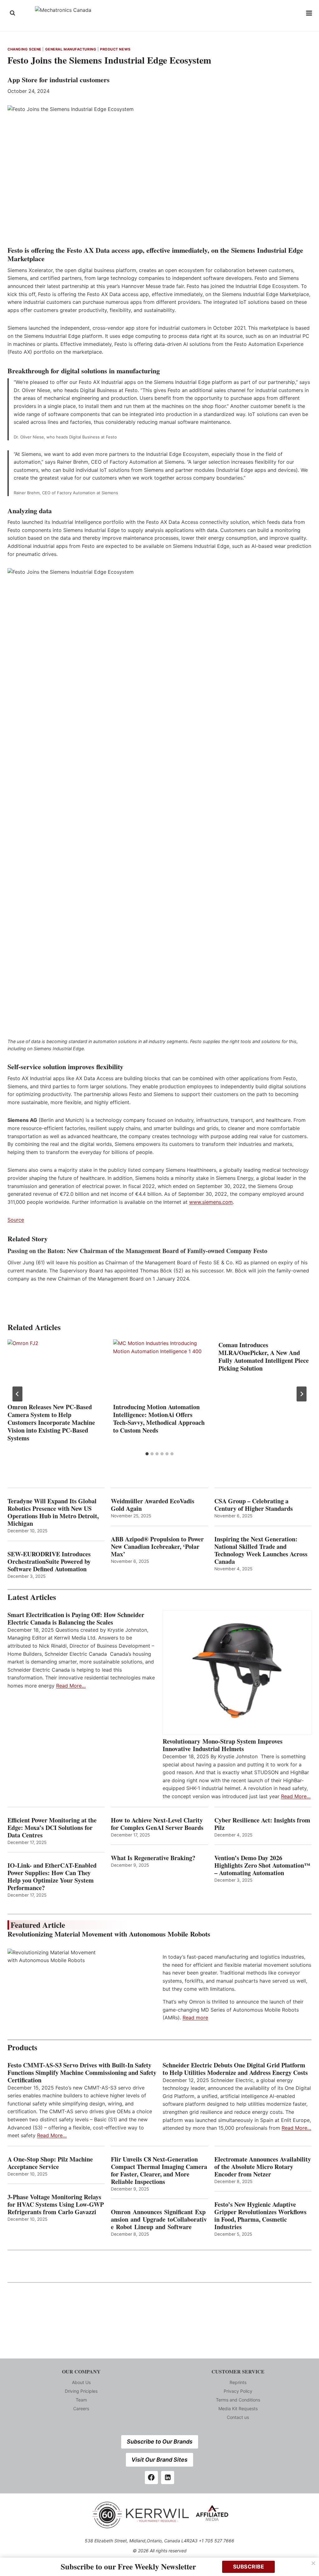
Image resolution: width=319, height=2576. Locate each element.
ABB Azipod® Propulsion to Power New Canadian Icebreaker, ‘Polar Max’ (157, 1547)
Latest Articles (32, 1597)
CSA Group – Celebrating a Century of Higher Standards (254, 1505)
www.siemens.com (211, 1202)
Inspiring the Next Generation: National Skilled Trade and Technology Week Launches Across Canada (261, 1550)
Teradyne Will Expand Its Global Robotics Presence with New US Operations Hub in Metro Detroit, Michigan (53, 1512)
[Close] (313, 2563)
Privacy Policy (238, 2391)
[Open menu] (309, 13)
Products (22, 2047)
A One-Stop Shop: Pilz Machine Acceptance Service (50, 2163)
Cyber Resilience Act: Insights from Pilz (262, 1824)
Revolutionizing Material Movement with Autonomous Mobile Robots (109, 1934)
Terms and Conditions (238, 2400)
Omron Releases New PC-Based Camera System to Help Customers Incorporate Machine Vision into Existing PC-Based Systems (51, 1422)
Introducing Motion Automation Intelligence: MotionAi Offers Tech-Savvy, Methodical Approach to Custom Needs (159, 1419)
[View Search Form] (12, 13)
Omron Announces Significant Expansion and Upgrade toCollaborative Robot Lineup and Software (159, 2219)
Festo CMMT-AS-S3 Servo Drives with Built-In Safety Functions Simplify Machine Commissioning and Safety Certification (82, 2073)
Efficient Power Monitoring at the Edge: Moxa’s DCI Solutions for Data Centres (52, 1828)
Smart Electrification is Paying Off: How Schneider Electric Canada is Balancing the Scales (76, 1619)
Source (16, 1220)
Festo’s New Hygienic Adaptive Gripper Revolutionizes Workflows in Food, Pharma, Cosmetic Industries (260, 2216)
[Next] (302, 1394)
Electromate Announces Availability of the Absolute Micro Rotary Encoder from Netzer (263, 2167)
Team (81, 2400)
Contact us (238, 2417)
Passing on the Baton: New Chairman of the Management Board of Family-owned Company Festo (137, 1251)
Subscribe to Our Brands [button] (160, 2442)
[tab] (147, 1454)
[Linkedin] (168, 2478)
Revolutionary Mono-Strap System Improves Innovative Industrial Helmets (223, 1745)
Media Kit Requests (238, 2408)
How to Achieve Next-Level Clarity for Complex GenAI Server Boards (158, 1824)
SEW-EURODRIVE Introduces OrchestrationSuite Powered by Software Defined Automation (49, 1562)
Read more (195, 2018)
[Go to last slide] (17, 1394)
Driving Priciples (81, 2391)
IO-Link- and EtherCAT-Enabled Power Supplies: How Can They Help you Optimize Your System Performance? (52, 1877)
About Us (81, 2382)
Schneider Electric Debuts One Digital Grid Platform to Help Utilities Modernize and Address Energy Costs (235, 2069)
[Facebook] (151, 2478)
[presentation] (54, 1370)
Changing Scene (24, 49)
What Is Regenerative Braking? (153, 1858)
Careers (81, 2408)
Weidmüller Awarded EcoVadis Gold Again (153, 1505)
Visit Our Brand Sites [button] (159, 2460)
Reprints (238, 2382)
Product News (115, 49)
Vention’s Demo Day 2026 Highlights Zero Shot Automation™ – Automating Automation (262, 1865)
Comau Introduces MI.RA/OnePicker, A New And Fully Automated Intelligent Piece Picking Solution (264, 1357)
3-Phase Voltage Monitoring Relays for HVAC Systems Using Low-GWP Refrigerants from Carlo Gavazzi (56, 2205)
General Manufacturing (71, 49)
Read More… (71, 1686)
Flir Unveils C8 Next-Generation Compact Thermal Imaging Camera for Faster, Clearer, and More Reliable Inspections (159, 2171)
